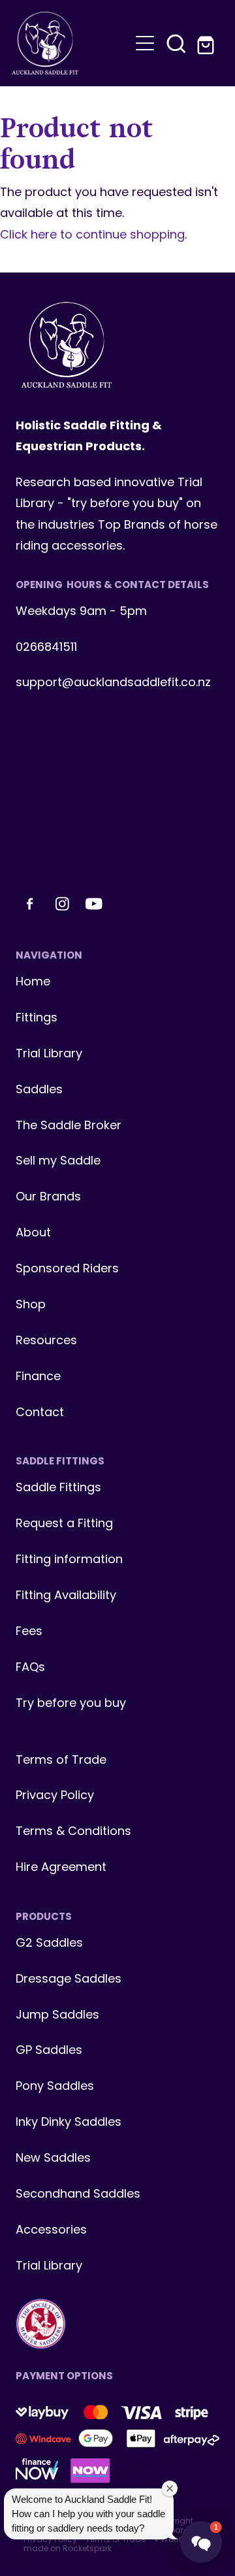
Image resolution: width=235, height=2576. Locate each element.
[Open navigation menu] (145, 43)
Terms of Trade (61, 1761)
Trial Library (49, 1054)
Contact (40, 1413)
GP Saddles (49, 2051)
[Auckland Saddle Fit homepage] (70, 43)
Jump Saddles (57, 2016)
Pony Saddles (55, 2087)
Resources (46, 1341)
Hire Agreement (61, 1868)
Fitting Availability (66, 1596)
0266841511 (46, 648)
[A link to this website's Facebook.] (30, 904)
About (33, 1233)
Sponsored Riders (67, 1269)
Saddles (39, 1090)
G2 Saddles (51, 1944)
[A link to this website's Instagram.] (62, 904)
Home (33, 983)
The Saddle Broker (69, 1126)
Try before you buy (71, 1704)
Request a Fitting (64, 1524)
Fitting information (69, 1560)
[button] (176, 43)
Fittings (37, 1018)
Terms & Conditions (73, 1832)
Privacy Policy (55, 1796)
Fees (29, 1632)
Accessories (51, 2231)
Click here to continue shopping (92, 236)
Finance (38, 1377)
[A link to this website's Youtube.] (94, 904)
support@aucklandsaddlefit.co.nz (113, 683)
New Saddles (53, 2159)
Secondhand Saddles (78, 2195)
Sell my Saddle (58, 1162)
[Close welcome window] (170, 2488)
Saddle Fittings (58, 1488)
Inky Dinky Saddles (69, 2123)
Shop (31, 1305)
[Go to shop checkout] (208, 43)
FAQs (30, 1668)
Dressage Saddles (69, 1980)
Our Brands (48, 1197)
